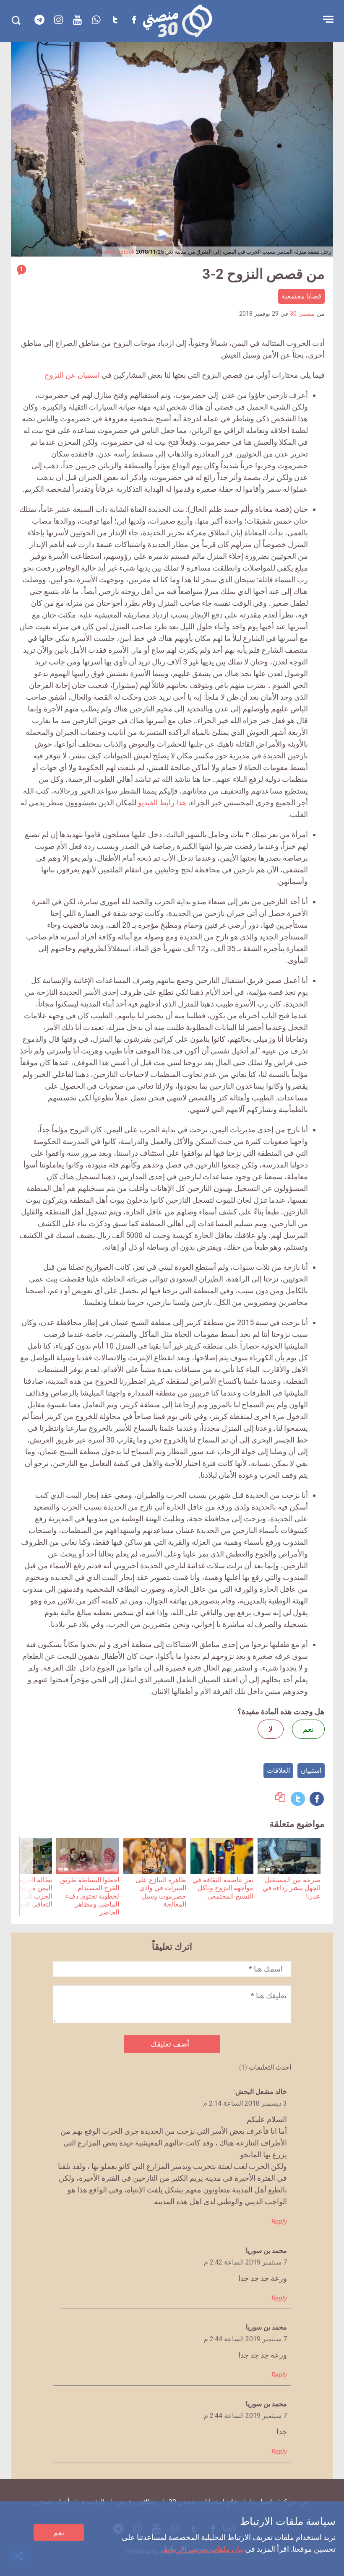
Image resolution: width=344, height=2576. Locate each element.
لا (271, 1729)
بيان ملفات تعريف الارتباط (203, 2549)
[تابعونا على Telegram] (39, 20)
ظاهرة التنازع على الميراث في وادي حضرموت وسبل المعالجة (161, 1892)
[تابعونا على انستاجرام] (58, 20)
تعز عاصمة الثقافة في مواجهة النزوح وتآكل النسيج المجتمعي (223, 1888)
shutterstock (119, 252)
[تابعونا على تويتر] (115, 20)
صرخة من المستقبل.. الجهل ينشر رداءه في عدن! (291, 1888)
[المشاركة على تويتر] (298, 1799)
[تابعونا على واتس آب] (96, 20)
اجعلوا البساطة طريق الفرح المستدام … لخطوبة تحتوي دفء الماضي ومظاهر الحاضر (90, 1896)
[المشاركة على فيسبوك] (317, 1799)
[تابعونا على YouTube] (77, 20)
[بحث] (16, 20)
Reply (279, 2222)
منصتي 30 (302, 314)
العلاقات (278, 1771)
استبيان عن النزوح (72, 375)
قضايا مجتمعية (301, 296)
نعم (59, 2533)
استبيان (311, 1771)
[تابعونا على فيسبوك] (134, 20)
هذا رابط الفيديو (162, 803)
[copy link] (280, 1799)
